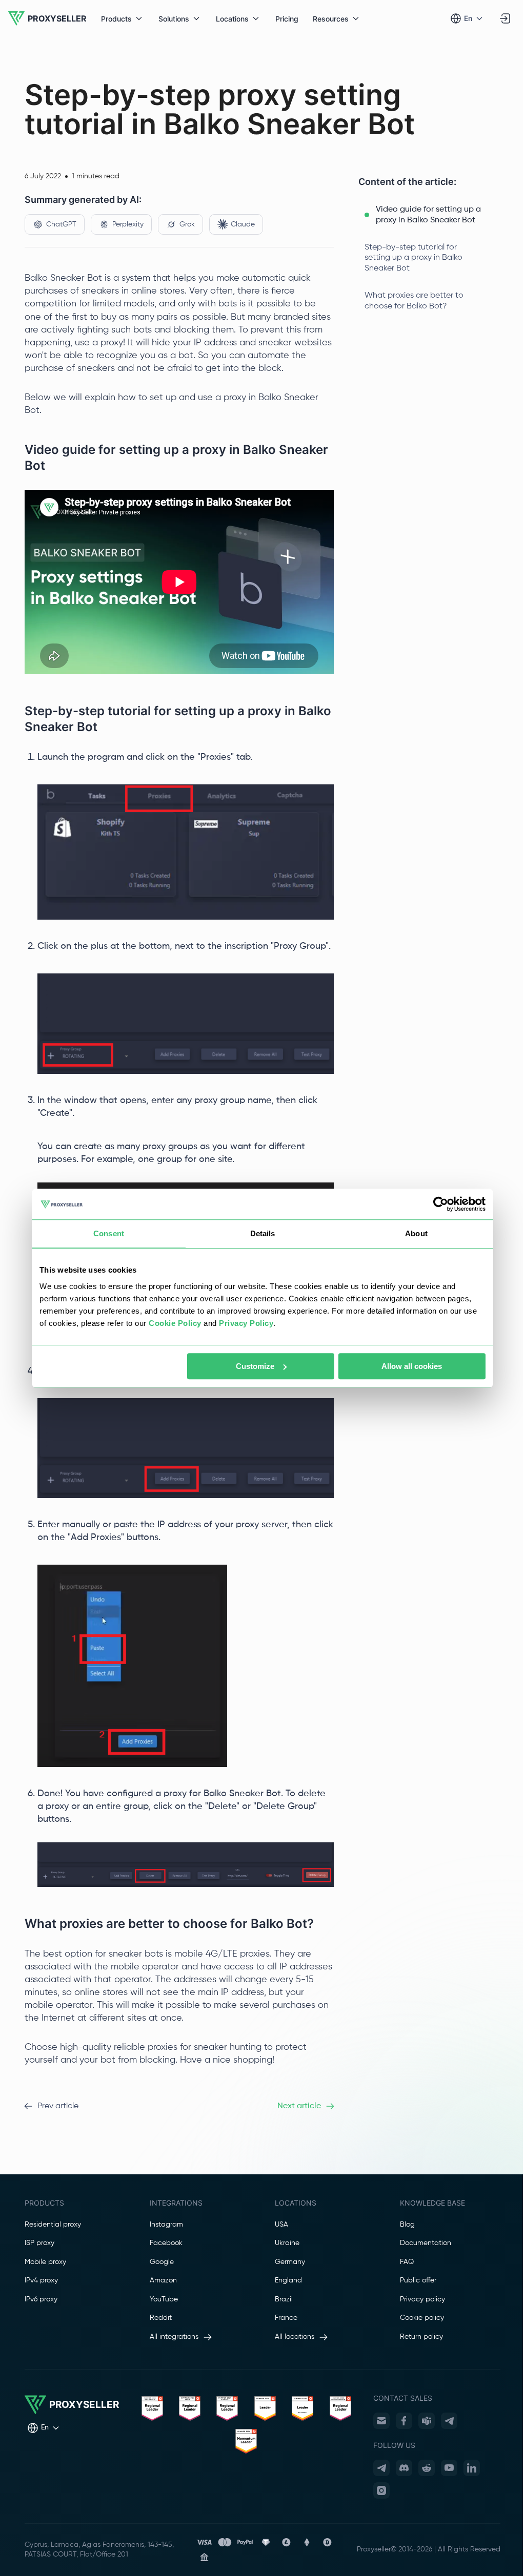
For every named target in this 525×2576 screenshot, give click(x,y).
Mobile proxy (45, 2262)
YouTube (164, 2299)
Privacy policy (422, 2299)
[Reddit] (427, 2468)
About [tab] (416, 1233)
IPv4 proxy (41, 2280)
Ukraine (287, 2243)
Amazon (163, 2280)
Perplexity (128, 224)
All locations (295, 2337)
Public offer (418, 2280)
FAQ (407, 2262)
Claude (243, 224)
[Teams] (427, 2421)
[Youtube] (449, 2468)
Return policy (421, 2337)
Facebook (166, 2243)
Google (162, 2262)
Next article (299, 2106)
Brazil (284, 2299)
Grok (187, 224)
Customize (255, 1366)
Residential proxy (53, 2225)
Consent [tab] (109, 1233)
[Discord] (404, 2468)
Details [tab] (263, 1233)
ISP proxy (39, 2243)
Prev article (58, 2106)
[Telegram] (449, 2421)
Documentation (426, 2243)
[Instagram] (381, 2490)
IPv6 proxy (41, 2299)
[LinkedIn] (472, 2468)
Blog (407, 2225)
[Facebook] (404, 2421)
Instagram (166, 2225)
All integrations (174, 2337)
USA (281, 2225)
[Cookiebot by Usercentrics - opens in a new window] (441, 1204)
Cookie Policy (175, 1323)
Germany (290, 2262)
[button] (429, 215)
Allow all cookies (412, 1366)
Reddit (161, 2318)
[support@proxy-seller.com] (381, 2421)
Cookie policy (422, 2318)
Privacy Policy (246, 1323)
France (286, 2318)
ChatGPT (61, 224)
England (288, 2280)
